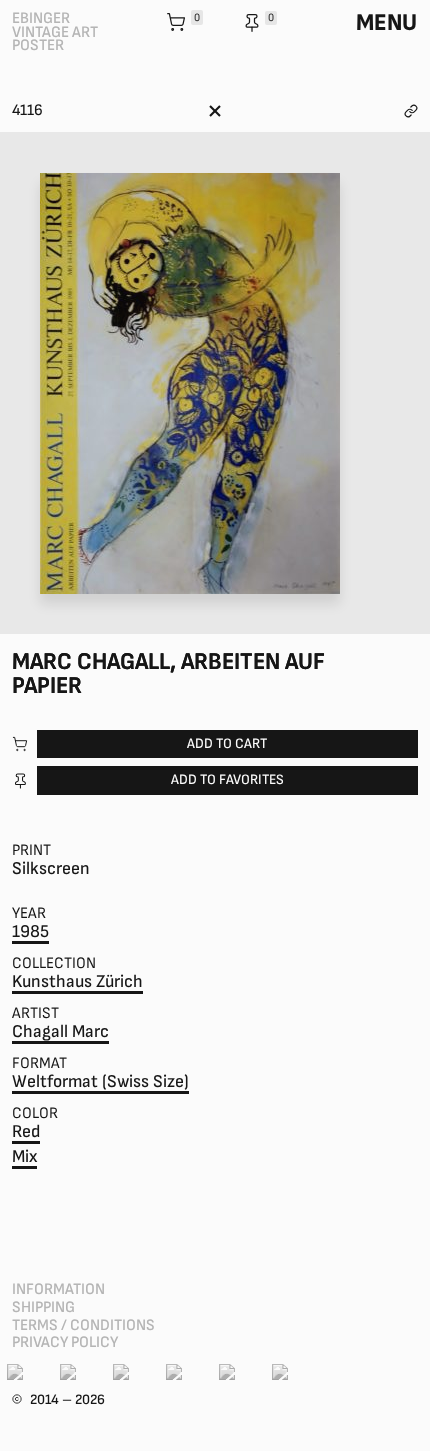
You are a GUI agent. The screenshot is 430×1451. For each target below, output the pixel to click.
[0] (178, 24)
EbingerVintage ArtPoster (55, 32)
